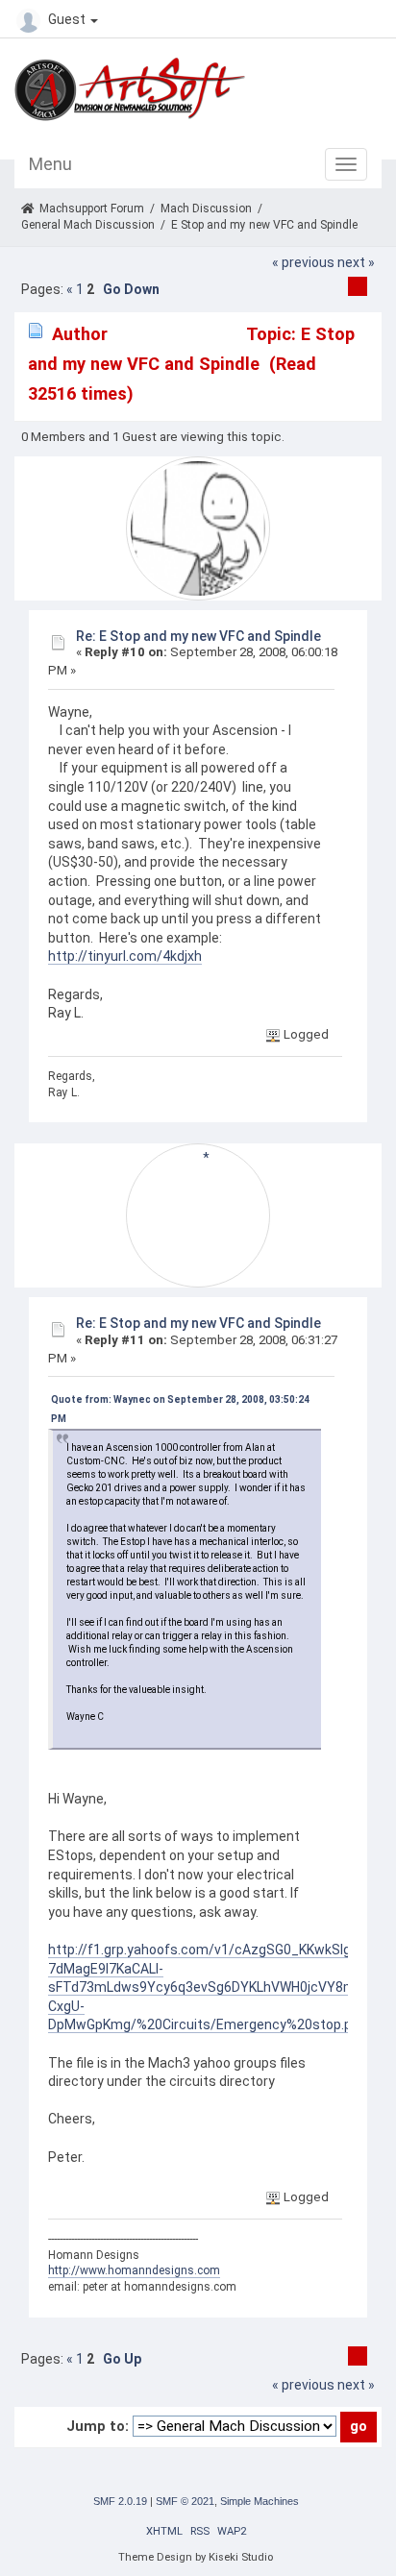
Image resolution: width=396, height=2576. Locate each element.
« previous (303, 262)
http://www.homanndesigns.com (134, 2270)
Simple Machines (260, 2501)
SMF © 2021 (185, 2501)
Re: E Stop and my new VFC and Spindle (198, 636)
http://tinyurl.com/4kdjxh (125, 956)
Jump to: (98, 2426)
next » (356, 262)
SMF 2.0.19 (120, 2501)
